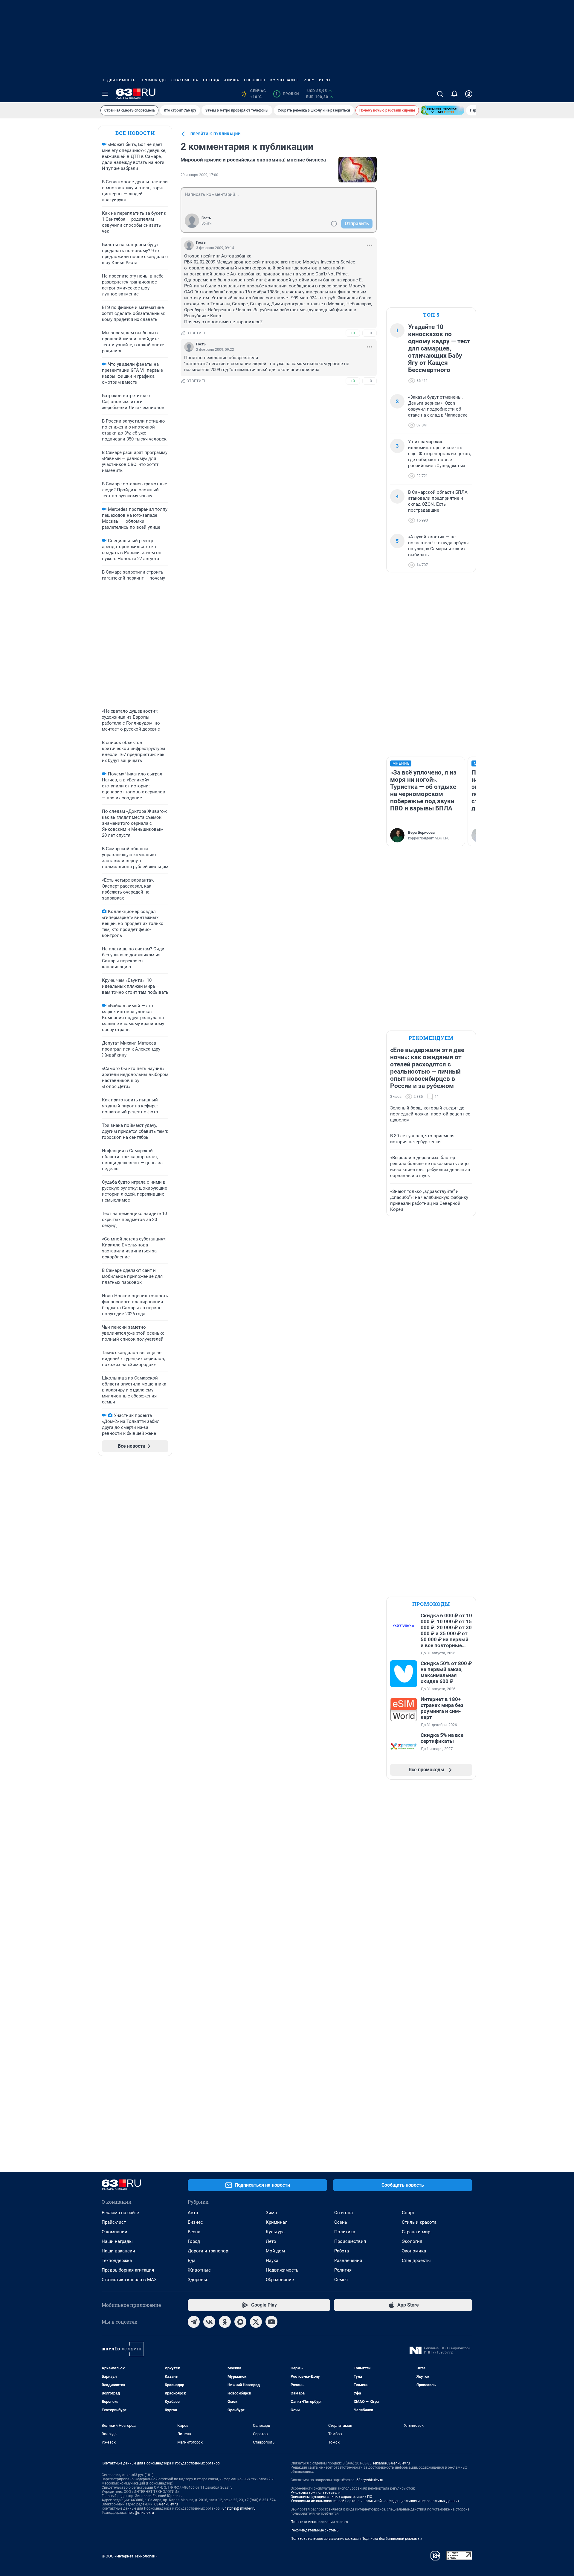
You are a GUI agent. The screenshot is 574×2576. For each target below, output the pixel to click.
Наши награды (117, 2241)
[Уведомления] (454, 94)
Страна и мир (416, 2232)
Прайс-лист (114, 2222)
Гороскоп (255, 80)
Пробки (287, 94)
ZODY (309, 80)
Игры (325, 80)
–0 (370, 333)
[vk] (209, 2322)
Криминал (277, 2222)
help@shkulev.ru (141, 2513)
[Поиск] (440, 94)
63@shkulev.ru (166, 2504)
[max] (240, 2322)
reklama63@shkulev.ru (391, 2463)
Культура (275, 2232)
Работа (342, 2251)
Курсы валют (285, 80)
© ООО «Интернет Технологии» (129, 2556)
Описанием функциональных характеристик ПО (331, 2497)
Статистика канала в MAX (129, 2280)
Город (194, 2241)
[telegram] (194, 2322)
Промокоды (154, 80)
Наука (272, 2261)
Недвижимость (119, 80)
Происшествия (350, 2241)
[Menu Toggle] (105, 94)
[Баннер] (442, 110)
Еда (192, 2261)
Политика (345, 2232)
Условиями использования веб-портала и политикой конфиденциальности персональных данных (375, 2501)
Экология (412, 2241)
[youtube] (271, 2322)
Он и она (344, 2213)
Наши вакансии (118, 2251)
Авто (193, 2213)
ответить (197, 333)
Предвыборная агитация (128, 2270)
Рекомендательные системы (315, 2530)
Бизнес (195, 2222)
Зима (271, 2213)
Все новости (135, 133)
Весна (194, 2232)
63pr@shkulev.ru (370, 2480)
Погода (211, 80)
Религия (343, 2270)
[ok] (225, 2322)
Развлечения (348, 2261)
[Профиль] (469, 94)
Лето (271, 2241)
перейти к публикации (216, 134)
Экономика (414, 2251)
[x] (256, 2322)
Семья (341, 2280)
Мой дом (275, 2251)
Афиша (232, 80)
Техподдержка (117, 2261)
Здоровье (198, 2280)
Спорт (408, 2213)
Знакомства (185, 80)
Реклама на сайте (120, 2213)
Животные (199, 2270)
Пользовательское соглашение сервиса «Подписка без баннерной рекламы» (356, 2539)
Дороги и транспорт (209, 2251)
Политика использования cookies (319, 2522)
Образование (280, 2280)
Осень (341, 2222)
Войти (207, 223)
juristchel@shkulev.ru (239, 2508)
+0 (353, 333)
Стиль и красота (419, 2222)
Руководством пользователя (316, 2493)
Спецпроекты (416, 2261)
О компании (115, 2232)
